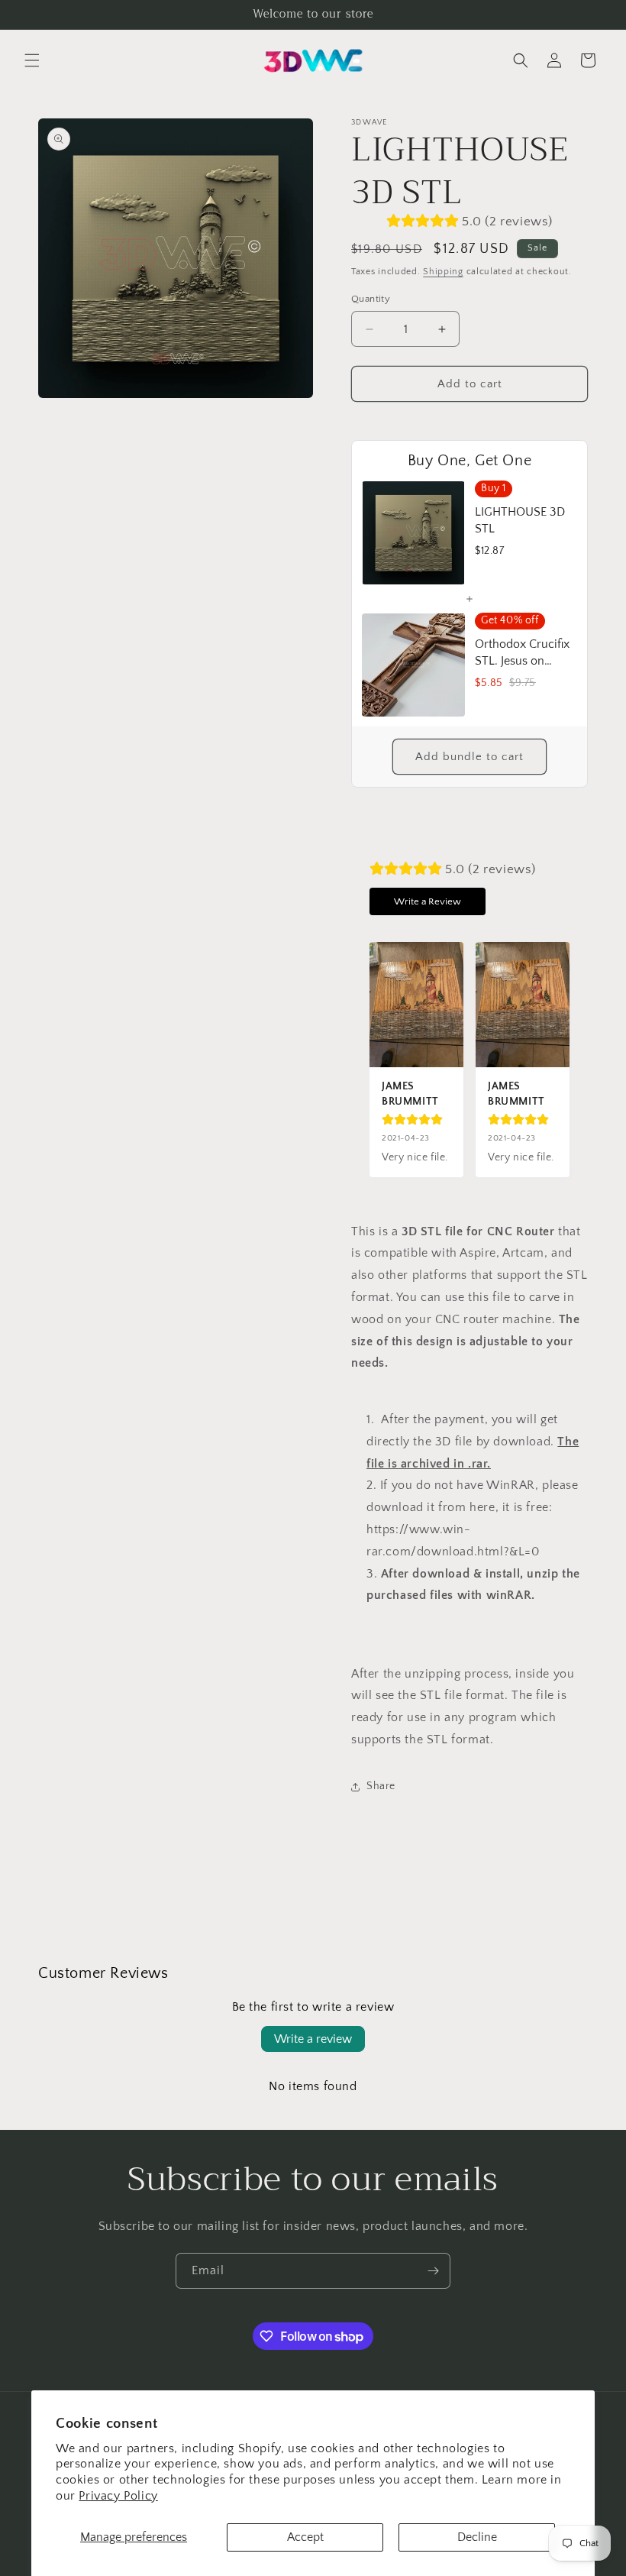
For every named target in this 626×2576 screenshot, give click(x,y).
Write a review (313, 2039)
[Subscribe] (433, 2271)
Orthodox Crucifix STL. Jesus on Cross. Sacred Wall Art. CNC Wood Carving (524, 654)
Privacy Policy (118, 2496)
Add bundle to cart (469, 757)
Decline (477, 2537)
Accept (305, 2537)
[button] (32, 60)
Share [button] (381, 1786)
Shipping (443, 272)
